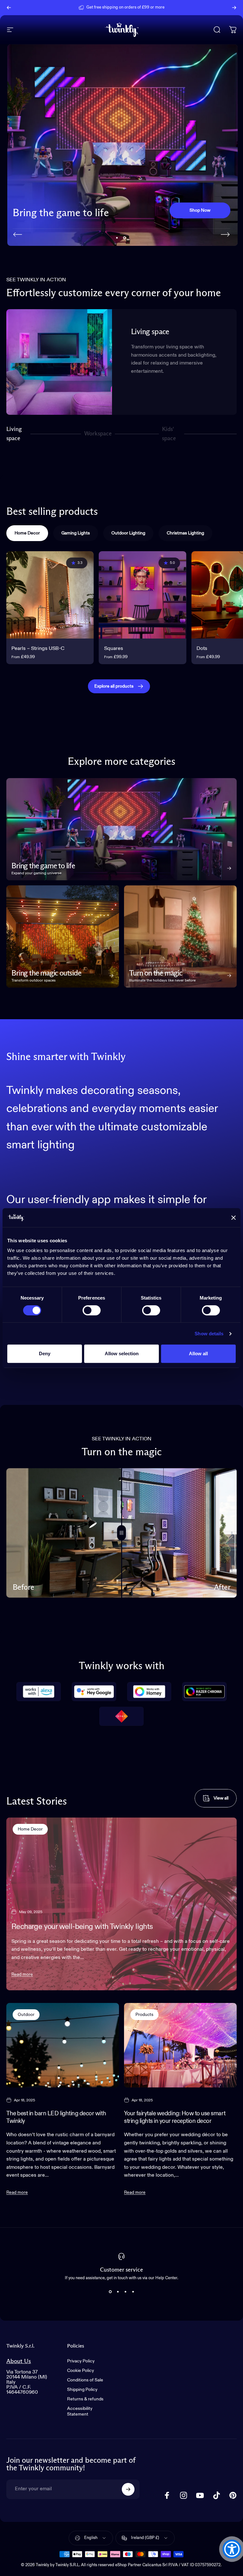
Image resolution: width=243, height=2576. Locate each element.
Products (144, 2015)
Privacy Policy (81, 2361)
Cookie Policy (81, 2371)
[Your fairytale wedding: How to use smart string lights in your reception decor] (180, 2045)
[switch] (92, 1310)
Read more (22, 1974)
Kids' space (170, 434)
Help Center (170, 7)
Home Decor (30, 1829)
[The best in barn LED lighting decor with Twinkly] (63, 2045)
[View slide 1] (110, 2292)
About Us (19, 2361)
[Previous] (9, 8)
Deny (45, 1353)
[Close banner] (234, 1218)
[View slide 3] (125, 2292)
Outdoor (26, 2015)
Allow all (198, 1353)
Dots (202, 649)
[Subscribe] (128, 2489)
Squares (114, 649)
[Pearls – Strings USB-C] (50, 595)
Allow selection (122, 1353)
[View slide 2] (118, 2292)
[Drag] (121, 1533)
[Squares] (142, 595)
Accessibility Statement (80, 2411)
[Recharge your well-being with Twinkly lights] (121, 1904)
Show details (209, 1334)
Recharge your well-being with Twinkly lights (82, 1927)
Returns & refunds (85, 2399)
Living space (14, 434)
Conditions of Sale (85, 2380)
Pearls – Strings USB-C (38, 649)
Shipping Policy (82, 2390)
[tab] (27, 533)
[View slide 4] (133, 2292)
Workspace (98, 436)
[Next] (234, 8)
